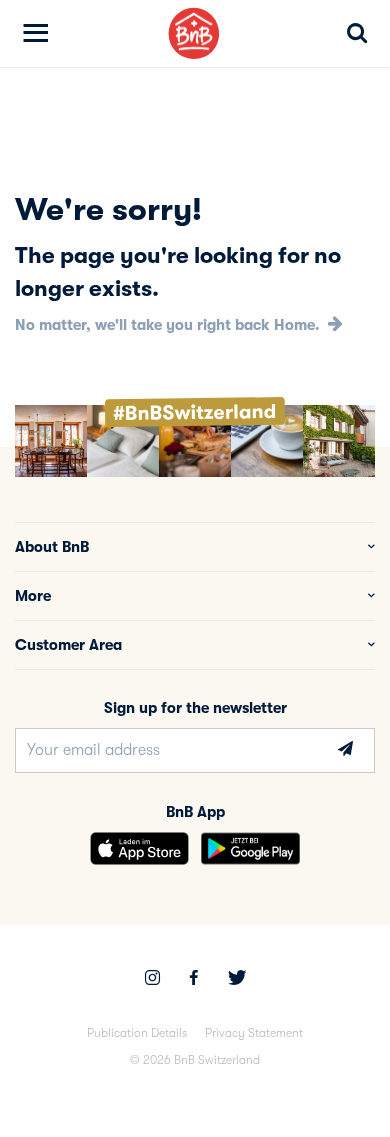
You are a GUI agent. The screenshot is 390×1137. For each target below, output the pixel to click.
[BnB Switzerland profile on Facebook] (194, 980)
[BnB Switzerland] (194, 33)
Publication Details (137, 1033)
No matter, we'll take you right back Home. (169, 325)
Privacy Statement (254, 1033)
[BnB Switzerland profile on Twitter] (237, 980)
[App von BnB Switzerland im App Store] (139, 848)
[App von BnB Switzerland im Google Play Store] (250, 848)
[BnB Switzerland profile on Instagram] (152, 980)
